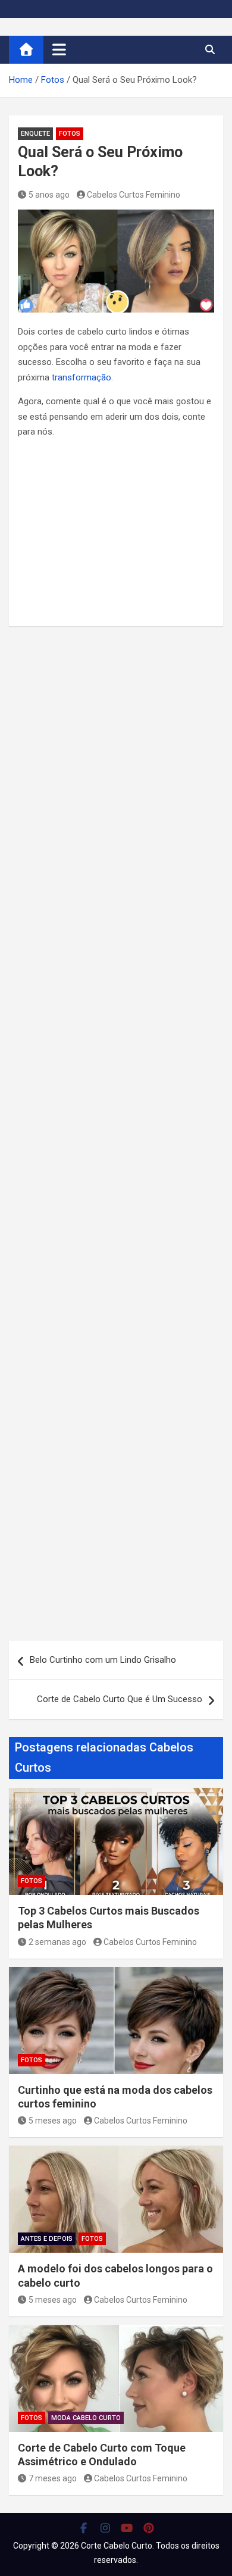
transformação (81, 377)
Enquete (35, 134)
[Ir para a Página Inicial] (26, 50)
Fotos (70, 134)
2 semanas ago (57, 1942)
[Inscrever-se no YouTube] (127, 2528)
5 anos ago (49, 195)
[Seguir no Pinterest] (149, 2528)
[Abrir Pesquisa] (210, 49)
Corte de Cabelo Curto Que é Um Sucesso (120, 1699)
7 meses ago (53, 2478)
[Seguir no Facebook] (84, 2528)
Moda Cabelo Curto (86, 2418)
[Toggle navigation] (59, 49)
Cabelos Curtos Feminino (134, 195)
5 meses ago (53, 2121)
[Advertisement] (116, 531)
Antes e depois (47, 2239)
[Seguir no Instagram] (106, 2528)
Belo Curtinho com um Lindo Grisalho (103, 1660)
